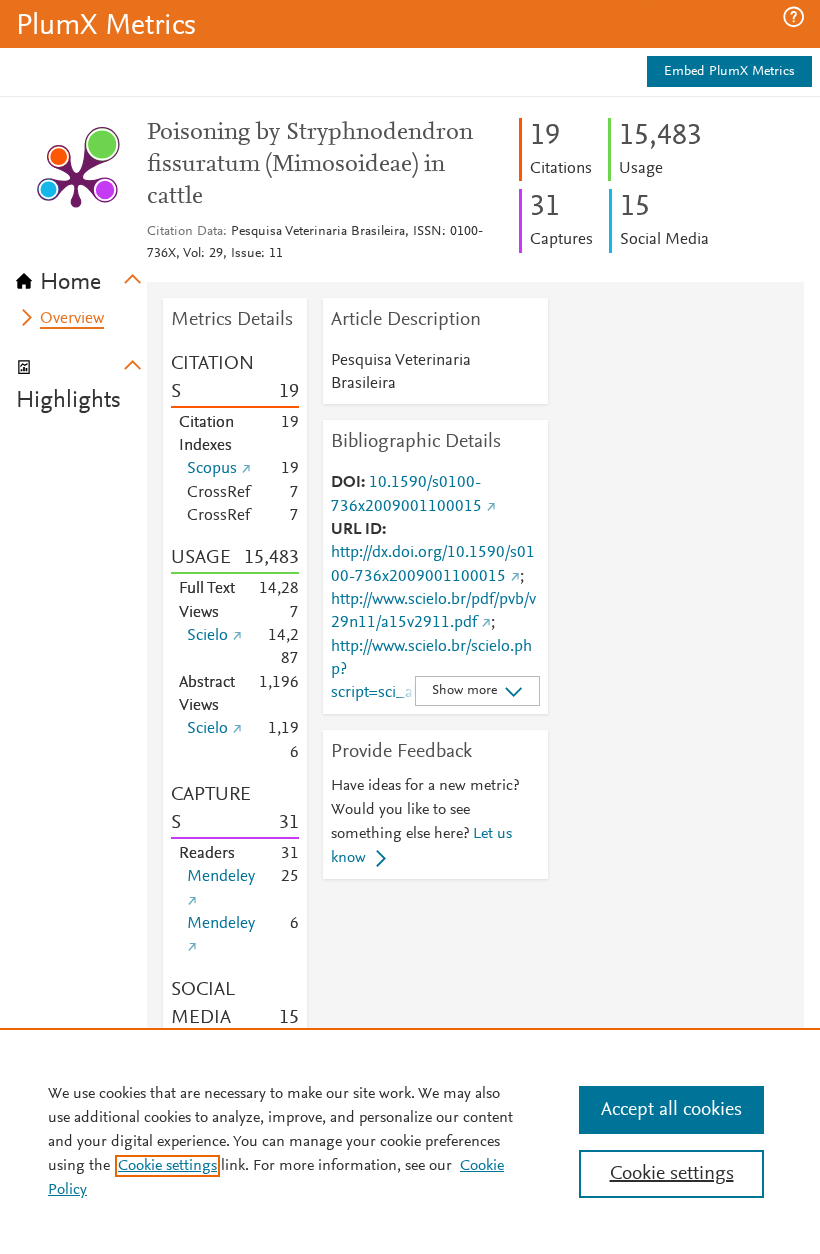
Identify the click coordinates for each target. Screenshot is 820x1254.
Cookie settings (167, 1166)
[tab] (81, 276)
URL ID (356, 530)
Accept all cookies (671, 1110)
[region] (410, 1141)
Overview (72, 319)
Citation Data (185, 232)
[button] (793, 17)
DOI (346, 483)
